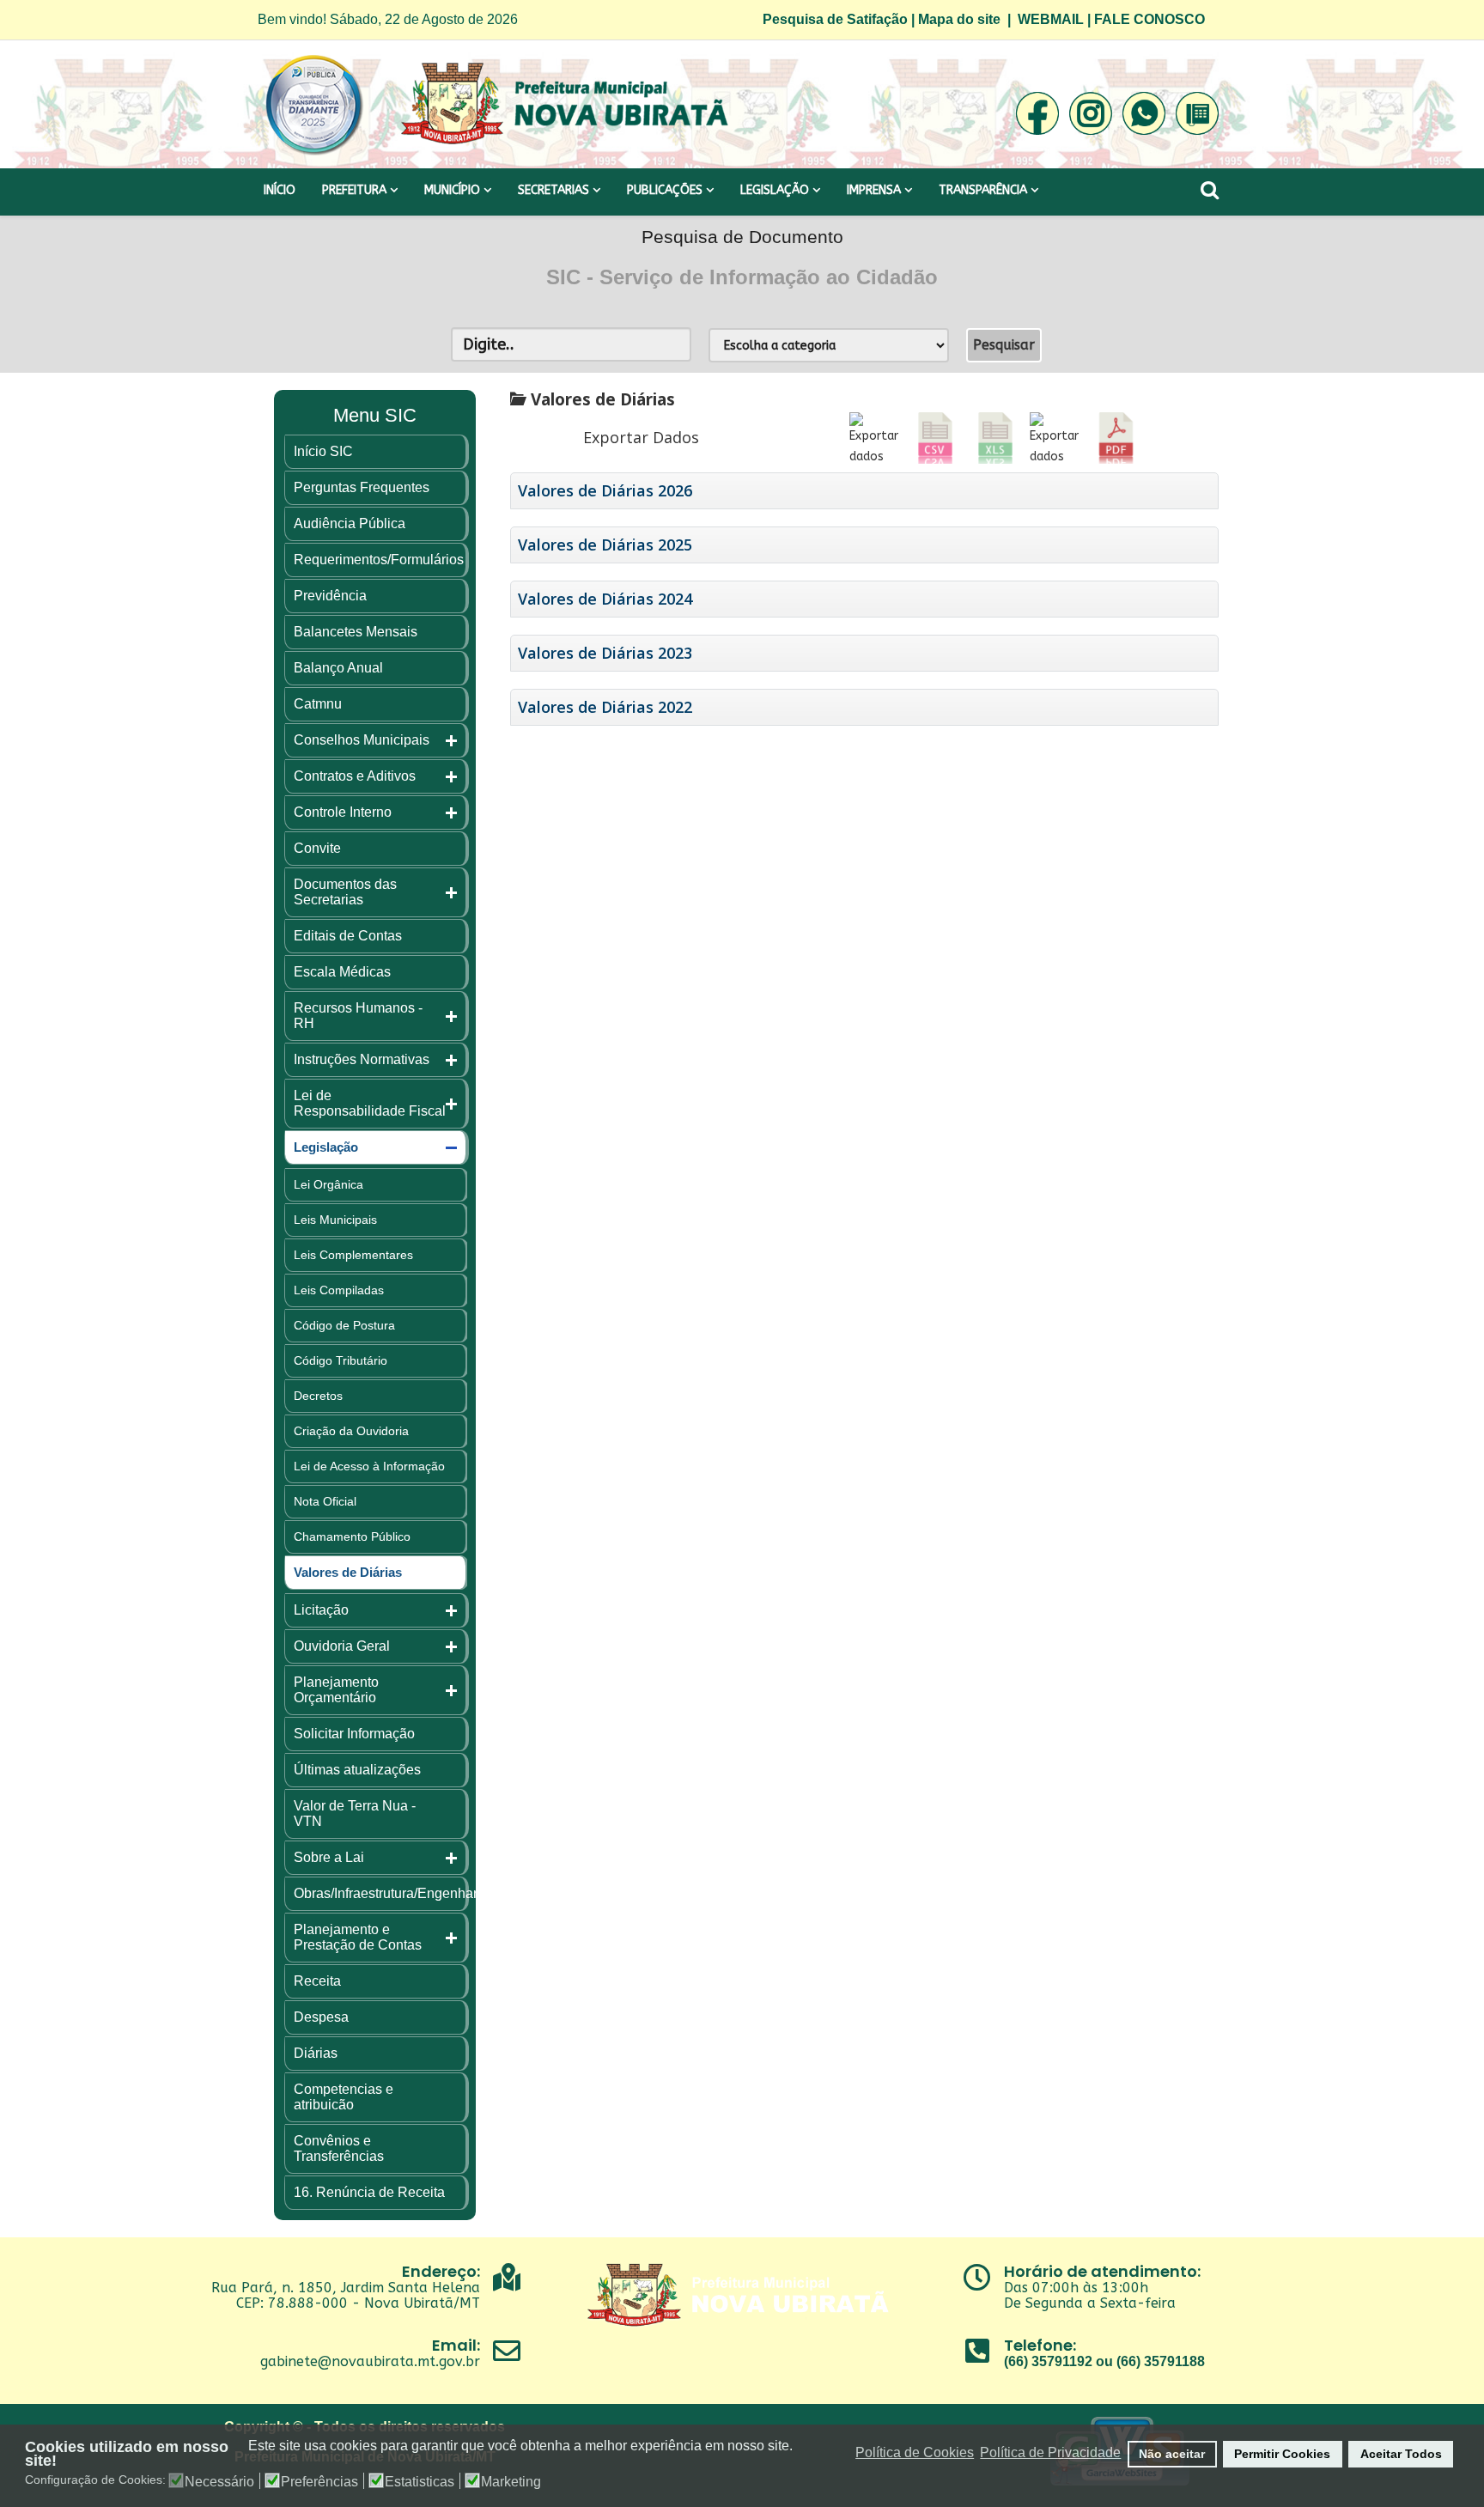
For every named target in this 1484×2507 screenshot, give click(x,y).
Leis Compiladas (339, 1290)
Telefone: (1040, 2345)
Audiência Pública (350, 523)
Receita (317, 1981)
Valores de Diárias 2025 (605, 545)
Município (452, 190)
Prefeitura (354, 190)
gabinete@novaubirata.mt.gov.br (370, 2361)
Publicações (665, 190)
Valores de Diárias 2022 (605, 707)
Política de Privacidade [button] (1050, 2452)
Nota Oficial (325, 1501)
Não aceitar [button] (1172, 2454)
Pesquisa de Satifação (835, 19)
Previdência (330, 596)
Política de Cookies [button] (915, 2452)
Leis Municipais (335, 1220)
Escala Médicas (342, 972)
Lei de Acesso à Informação (369, 1466)
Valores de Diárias (348, 1572)
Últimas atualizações (357, 1770)
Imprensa (874, 190)
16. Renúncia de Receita (369, 2192)
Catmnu (318, 704)
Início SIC (323, 451)
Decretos (318, 1396)
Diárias (316, 2053)
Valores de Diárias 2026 (605, 491)
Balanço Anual (338, 668)
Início (280, 190)
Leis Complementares (353, 1255)
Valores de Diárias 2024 (605, 599)
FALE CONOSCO (1149, 19)
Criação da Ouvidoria (351, 1431)
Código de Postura (344, 1325)
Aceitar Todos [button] (1401, 2454)
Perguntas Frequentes (362, 487)
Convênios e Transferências (339, 2148)
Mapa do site (959, 19)
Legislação (775, 190)
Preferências (319, 2482)
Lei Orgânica (328, 1184)
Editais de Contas (348, 936)
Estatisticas (420, 2482)
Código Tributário (341, 1360)
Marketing (511, 2482)
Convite (317, 848)
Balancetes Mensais (356, 632)
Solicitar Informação (354, 1734)
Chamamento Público (352, 1536)
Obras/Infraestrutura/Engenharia (391, 1893)
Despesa (321, 2017)
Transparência (983, 190)
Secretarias (553, 190)
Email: (456, 2345)
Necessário (219, 2482)
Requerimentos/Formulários (379, 560)
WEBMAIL (1051, 19)
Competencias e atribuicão (344, 2097)
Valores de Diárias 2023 (605, 653)
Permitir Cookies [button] (1282, 2454)
